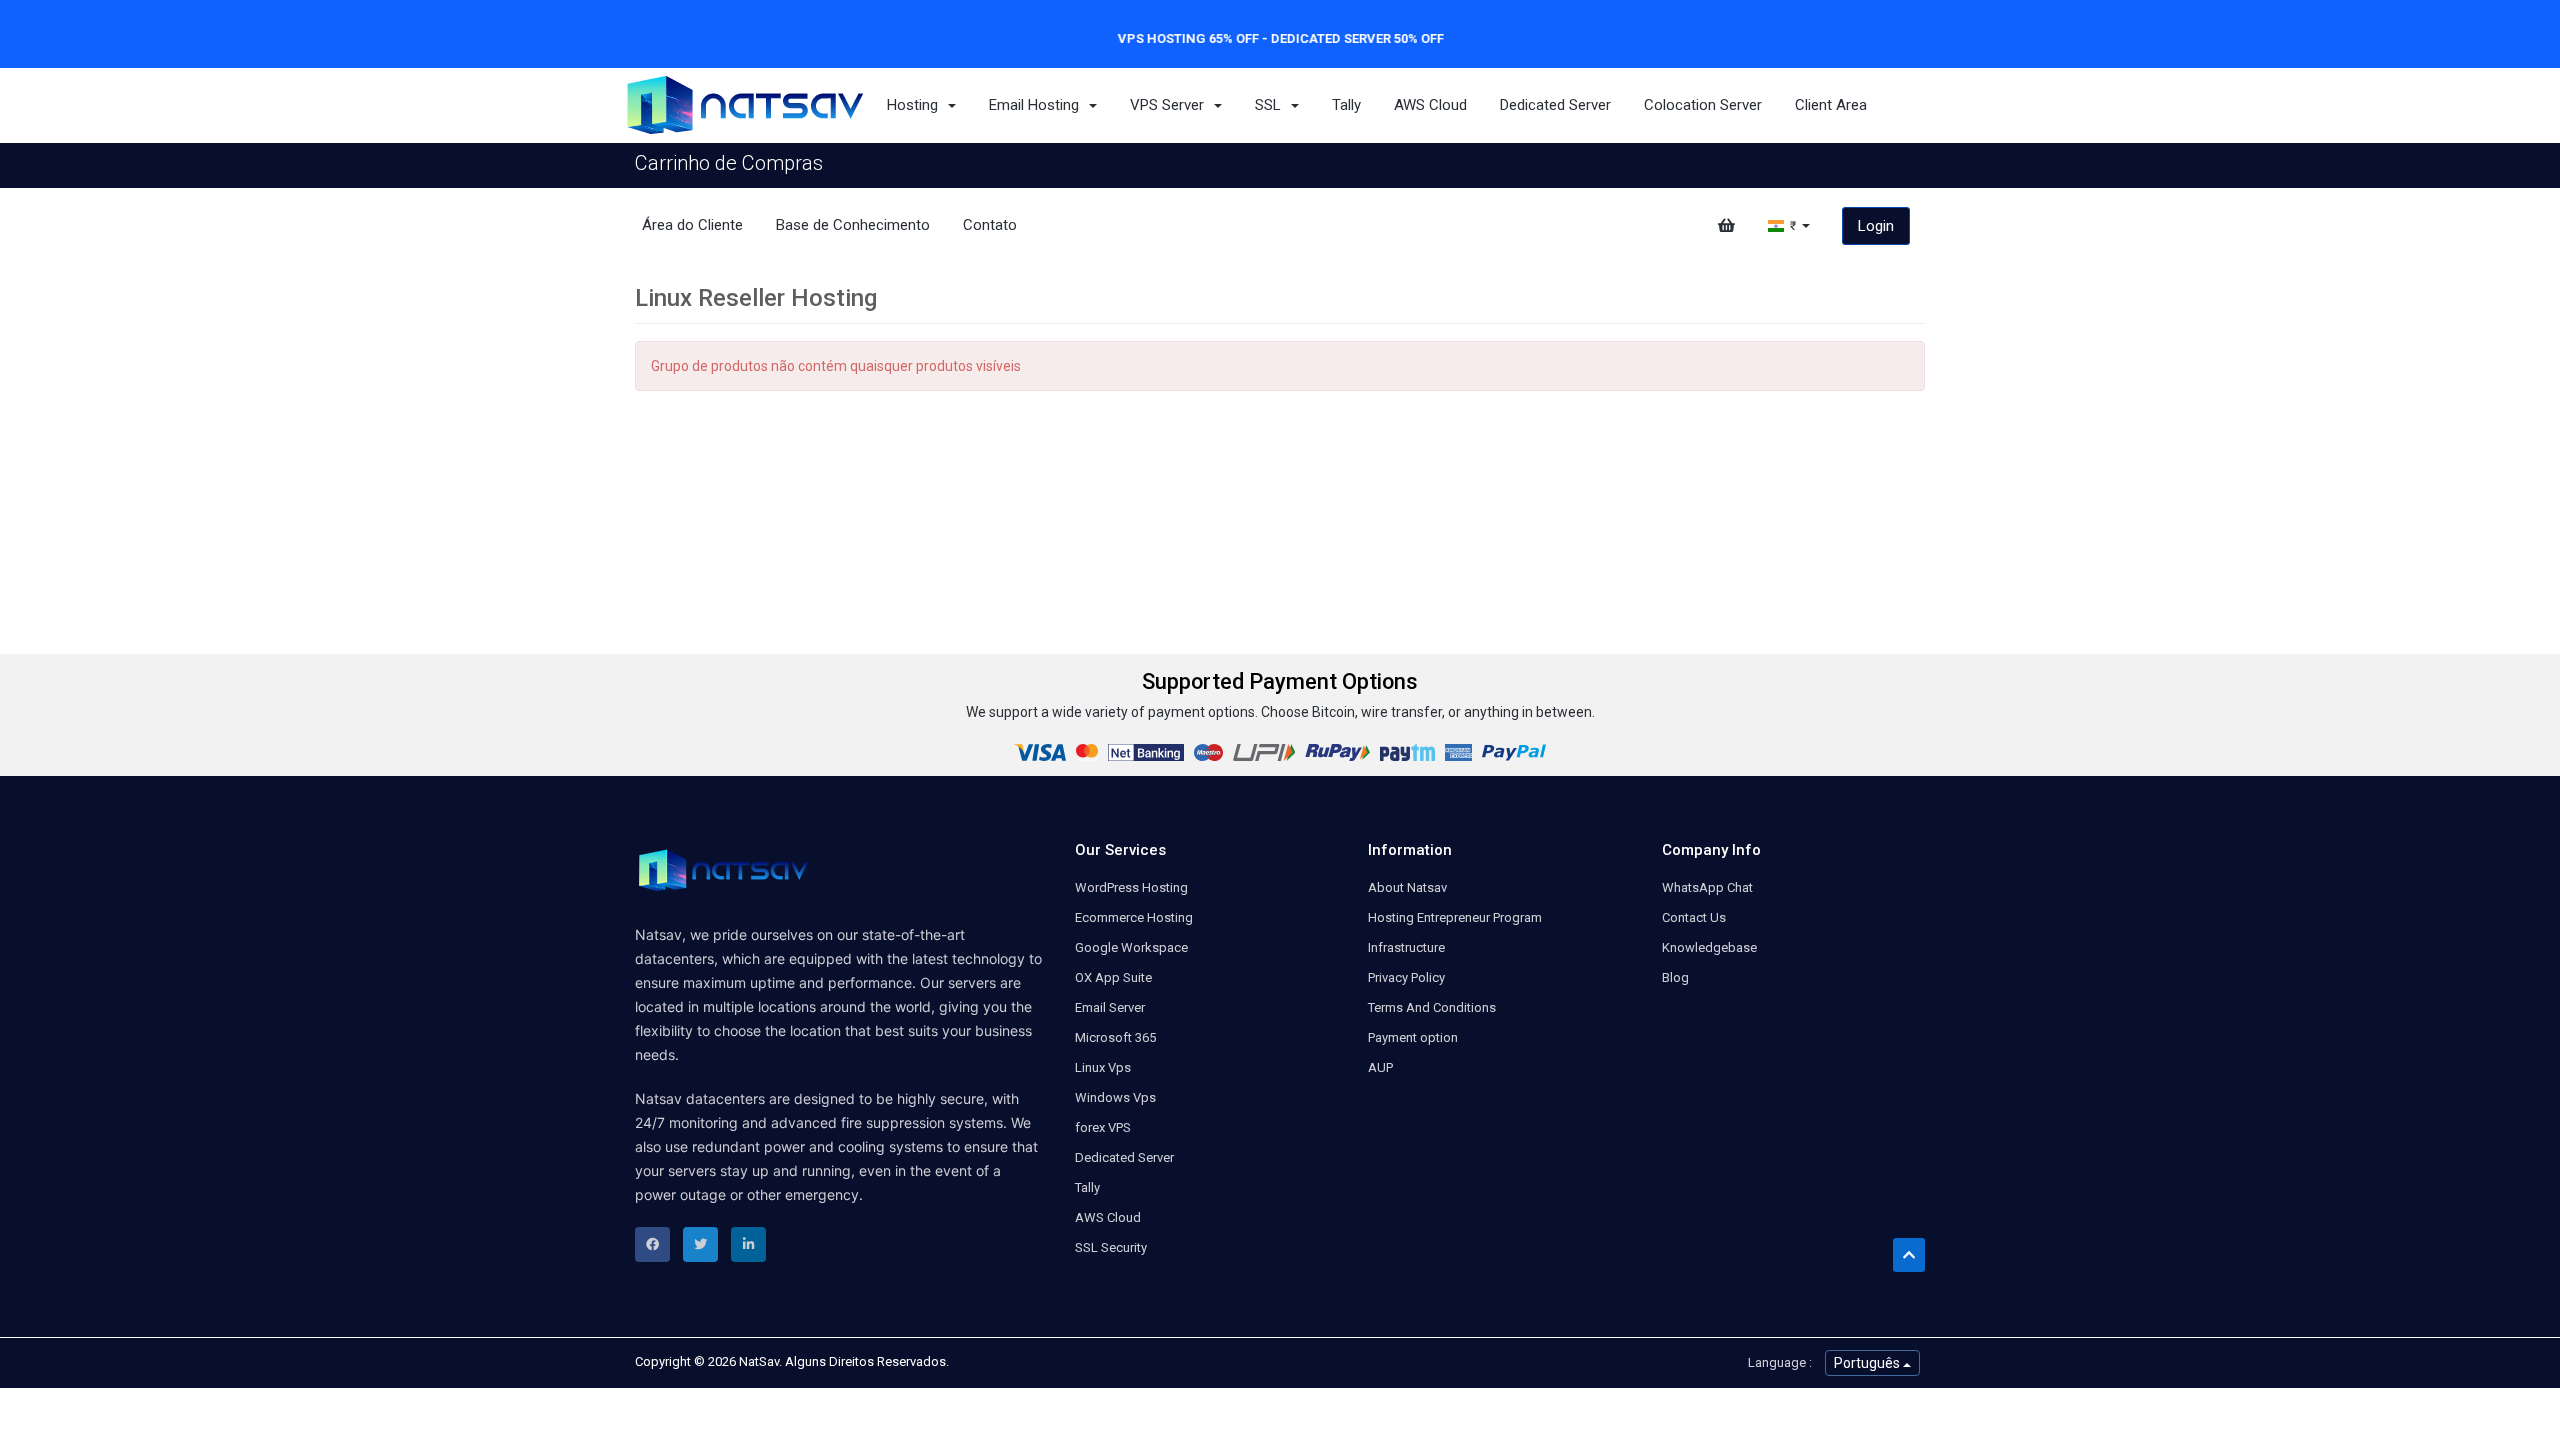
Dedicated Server (1555, 105)
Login (1876, 226)
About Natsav (1407, 887)
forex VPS (1103, 1127)
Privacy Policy (1406, 977)
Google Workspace (1131, 947)
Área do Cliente (692, 225)
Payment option (1413, 1037)
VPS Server (1171, 105)
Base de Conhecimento (853, 225)
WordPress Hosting (1131, 887)
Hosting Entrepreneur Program (1455, 917)
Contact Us (1694, 917)
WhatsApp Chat (1707, 887)
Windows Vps (1115, 1097)
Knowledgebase (1709, 947)
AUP (1380, 1067)
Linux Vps (1103, 1067)
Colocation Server (1703, 105)
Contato (990, 225)
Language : (1780, 1362)
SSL (1272, 105)
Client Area (1831, 105)
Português (1868, 1363)
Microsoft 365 (1115, 1037)
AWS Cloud (1430, 105)
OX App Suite (1113, 977)
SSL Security (1111, 1247)
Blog (1675, 977)
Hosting (916, 105)
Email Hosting (1038, 105)
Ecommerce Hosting (1134, 917)
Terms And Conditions (1432, 1007)
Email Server (1110, 1007)
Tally (1346, 105)
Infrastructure (1406, 947)
